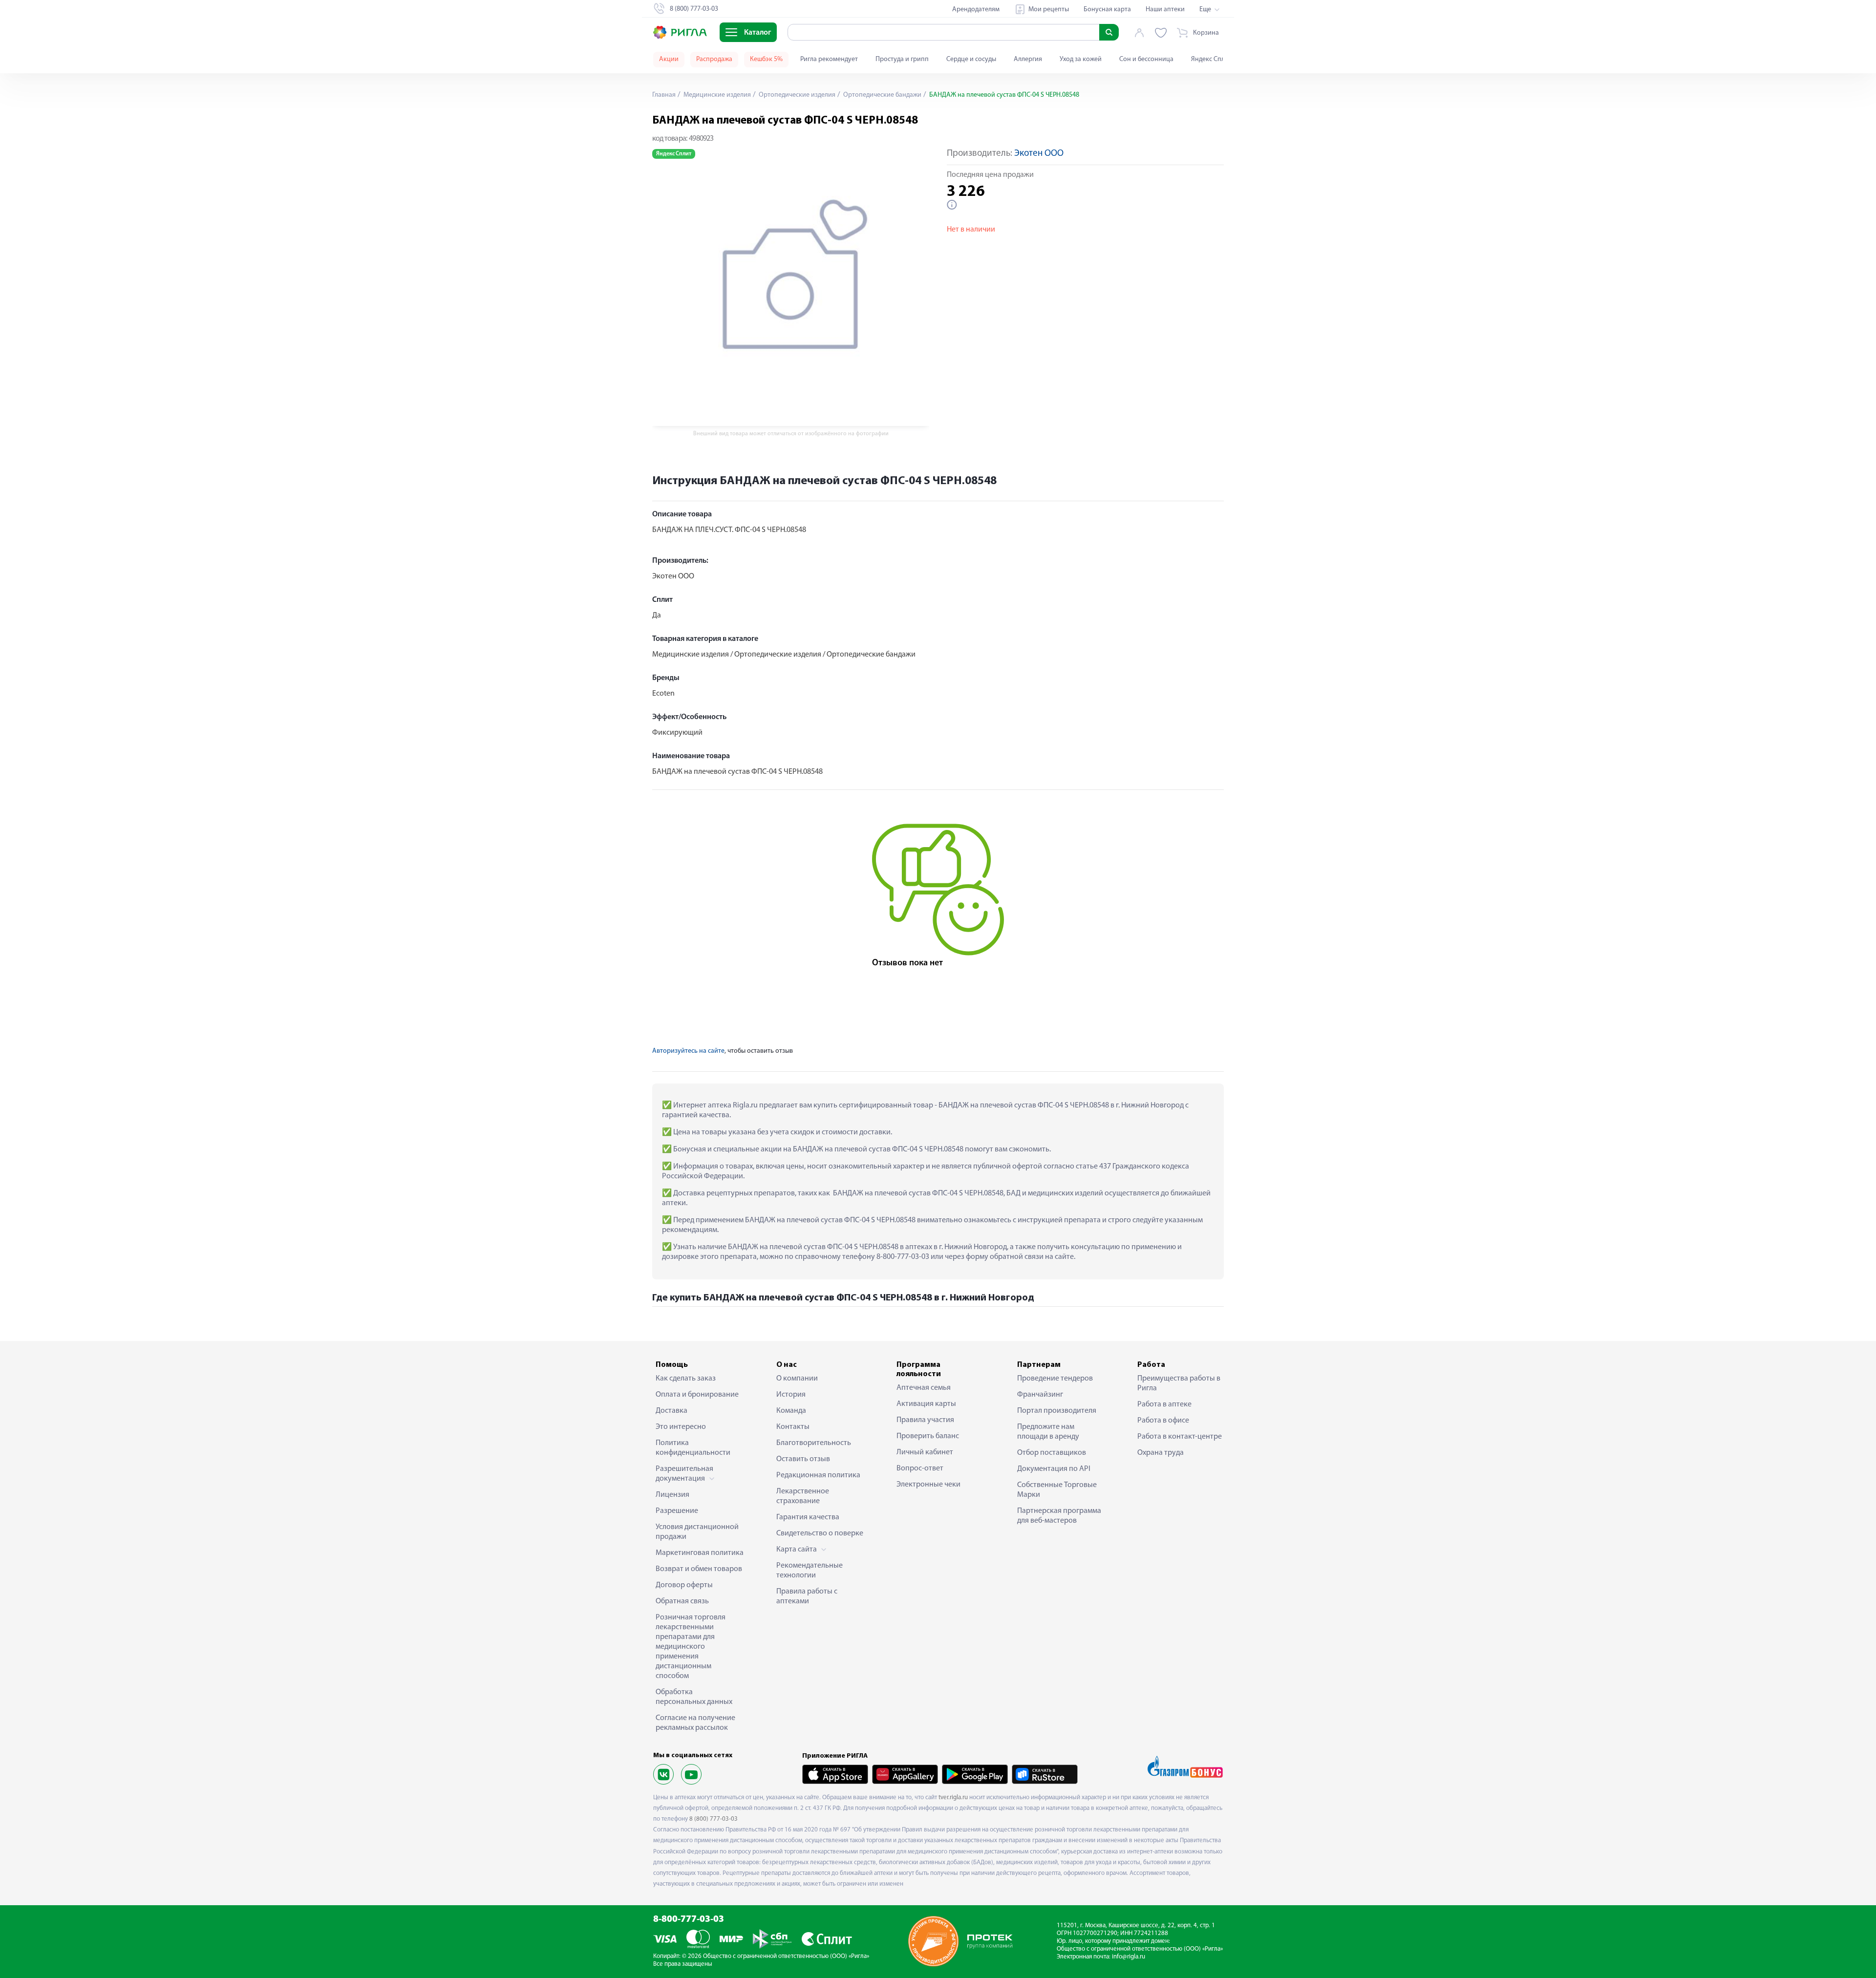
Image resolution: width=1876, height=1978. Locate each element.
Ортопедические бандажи (882, 95)
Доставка (672, 1411)
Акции (669, 59)
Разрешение (677, 1511)
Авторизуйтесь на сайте (688, 1051)
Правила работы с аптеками (807, 1596)
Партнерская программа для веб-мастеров (1059, 1516)
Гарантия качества (808, 1517)
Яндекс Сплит (1211, 59)
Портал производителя (1057, 1411)
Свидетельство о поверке (820, 1533)
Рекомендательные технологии (810, 1571)
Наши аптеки (1165, 10)
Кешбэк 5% (766, 59)
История (791, 1395)
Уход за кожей (1081, 59)
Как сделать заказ (686, 1379)
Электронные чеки (928, 1485)
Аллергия (1028, 59)
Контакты (793, 1427)
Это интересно (681, 1427)
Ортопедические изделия (796, 95)
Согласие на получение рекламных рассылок (695, 1723)
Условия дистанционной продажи (697, 1532)
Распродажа (714, 59)
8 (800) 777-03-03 (714, 1819)
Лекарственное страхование (803, 1496)
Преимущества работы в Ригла (1179, 1383)
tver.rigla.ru (953, 1797)
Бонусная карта (1107, 10)
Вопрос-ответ (920, 1468)
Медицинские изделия (716, 95)
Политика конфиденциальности (693, 1448)
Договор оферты (684, 1585)
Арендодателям (976, 10)
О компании (797, 1379)
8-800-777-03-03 (689, 1920)
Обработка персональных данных (694, 1697)
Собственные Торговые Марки (1057, 1490)
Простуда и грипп (902, 59)
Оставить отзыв (803, 1459)
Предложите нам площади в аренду (1048, 1432)
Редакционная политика (818, 1475)
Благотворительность (814, 1443)
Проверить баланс (928, 1436)
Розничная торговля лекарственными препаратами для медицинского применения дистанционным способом (691, 1647)
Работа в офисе (1163, 1421)
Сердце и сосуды (971, 59)
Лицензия (672, 1495)
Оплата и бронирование (697, 1395)
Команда (791, 1411)
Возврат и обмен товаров (699, 1569)
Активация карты (926, 1404)
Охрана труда (1161, 1453)
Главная (664, 95)
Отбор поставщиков (1052, 1453)
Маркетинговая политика (700, 1553)
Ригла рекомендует (829, 59)
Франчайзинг (1040, 1395)
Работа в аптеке (1164, 1404)
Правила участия (925, 1420)
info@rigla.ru (1129, 1957)
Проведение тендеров (1055, 1379)
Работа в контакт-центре (1180, 1437)
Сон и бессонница (1146, 59)
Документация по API (1054, 1469)
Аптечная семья (924, 1388)
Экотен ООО (1039, 154)
